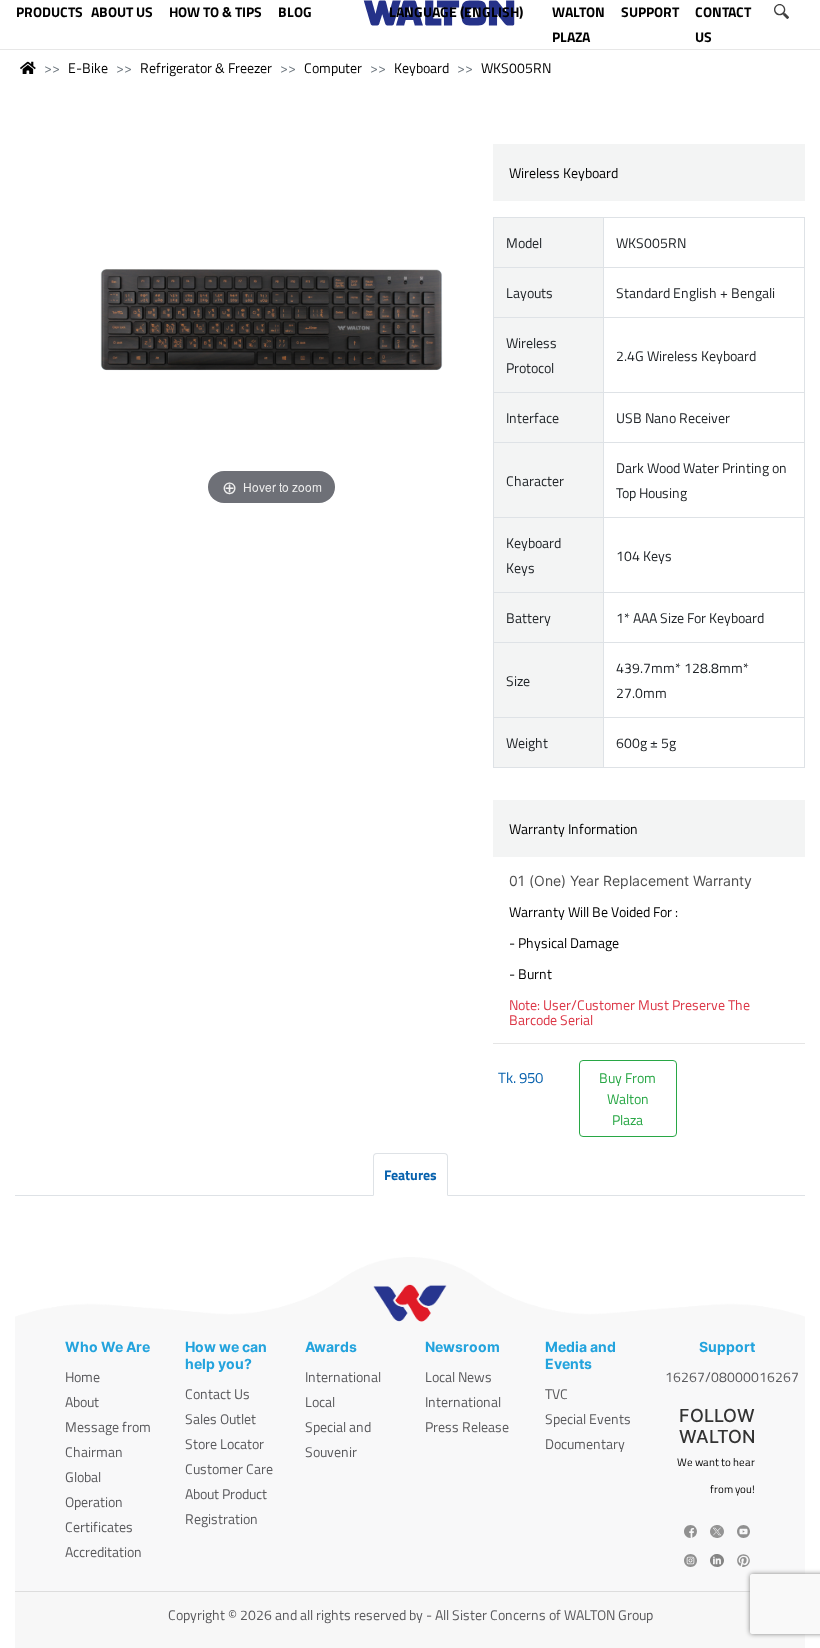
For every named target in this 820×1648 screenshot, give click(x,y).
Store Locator (224, 1443)
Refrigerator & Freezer (206, 67)
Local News (458, 1376)
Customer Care (229, 1468)
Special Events (588, 1418)
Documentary (585, 1443)
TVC (556, 1393)
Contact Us (217, 1393)
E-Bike (88, 67)
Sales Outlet (220, 1418)
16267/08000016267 (732, 1376)
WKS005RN (516, 67)
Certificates (99, 1526)
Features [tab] (410, 1174)
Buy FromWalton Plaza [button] (627, 1098)
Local (320, 1401)
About (82, 1401)
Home (82, 1376)
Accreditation (103, 1551)
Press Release (467, 1426)
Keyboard (421, 67)
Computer (333, 67)
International (343, 1376)
